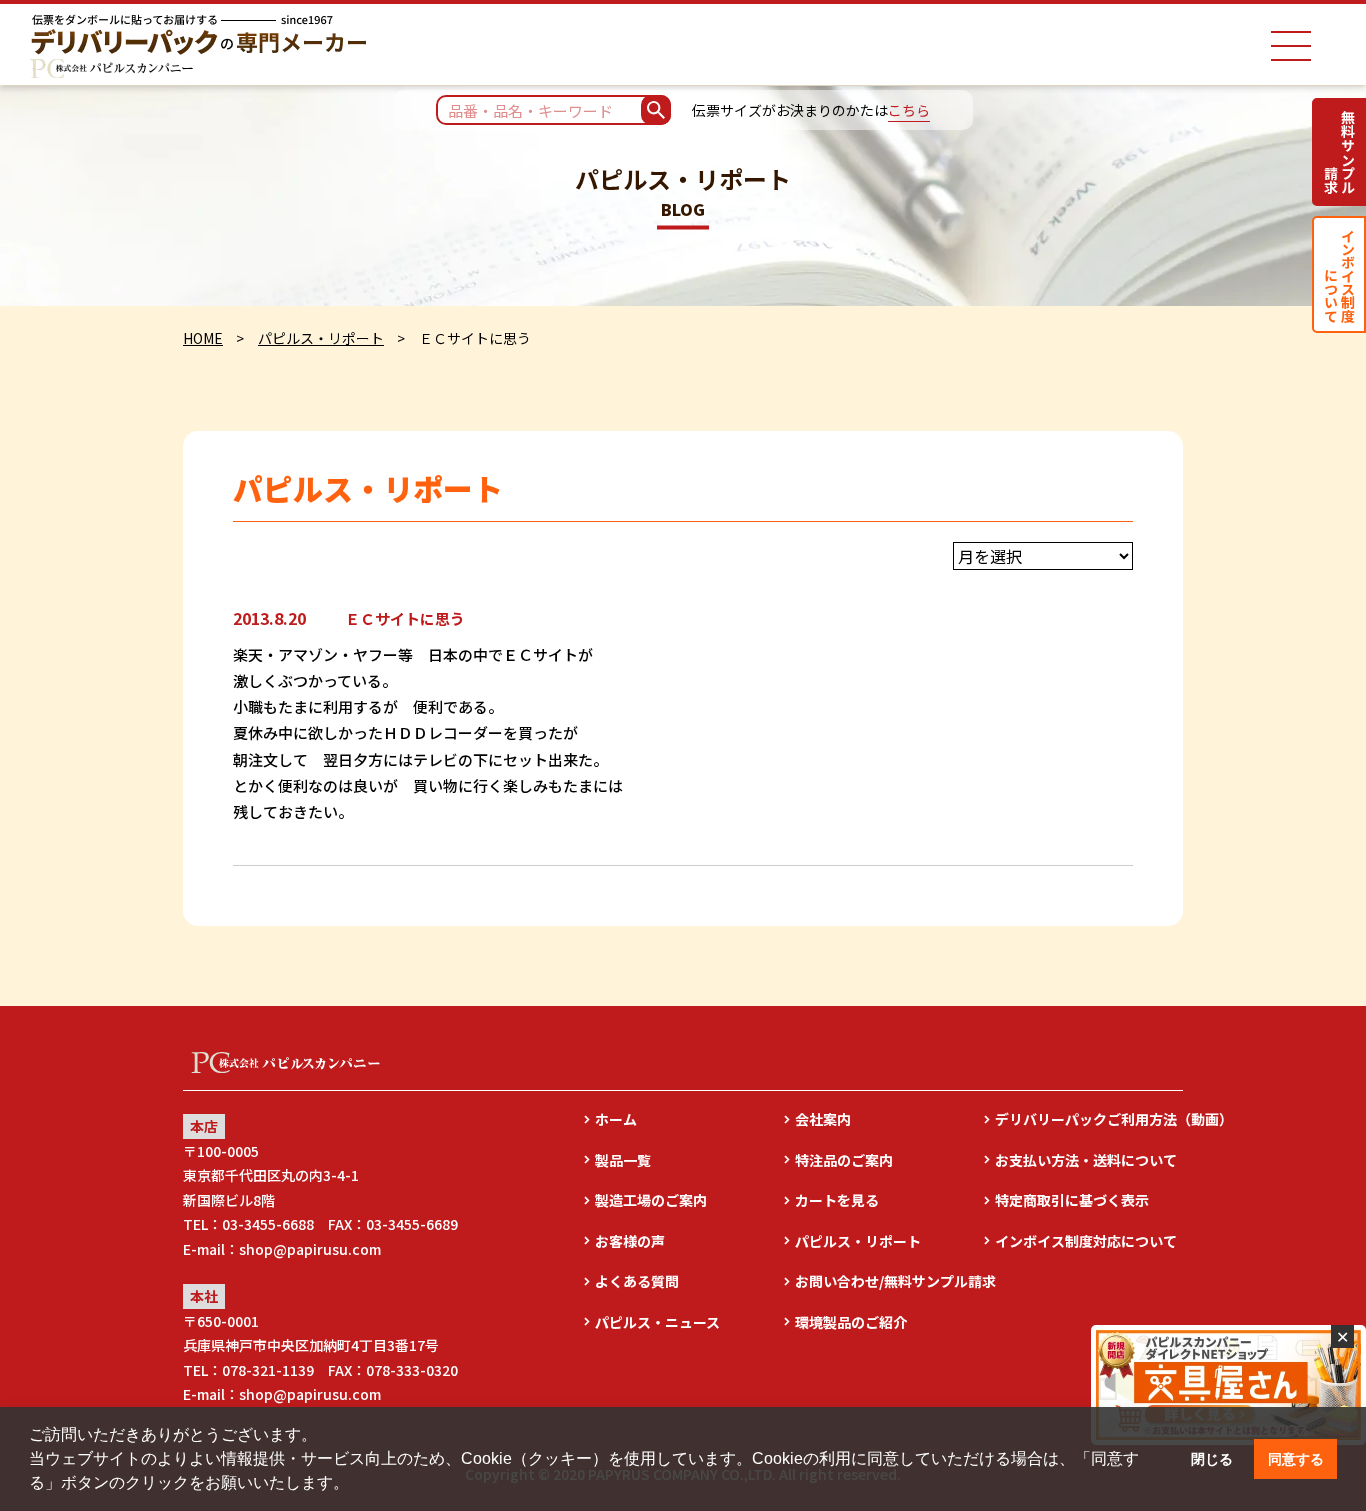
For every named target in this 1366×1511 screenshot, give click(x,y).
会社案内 (823, 1119)
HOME (203, 338)
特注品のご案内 (844, 1160)
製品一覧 (623, 1160)
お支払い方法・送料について (1086, 1160)
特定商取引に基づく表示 (1072, 1200)
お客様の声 (630, 1241)
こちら (909, 110)
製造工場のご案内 (651, 1200)
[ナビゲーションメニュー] (1291, 46)
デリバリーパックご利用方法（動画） (1089, 1119)
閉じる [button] (1212, 1459)
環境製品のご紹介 (851, 1322)
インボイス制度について (1339, 274)
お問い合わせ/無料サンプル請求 (889, 1281)
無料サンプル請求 (1339, 152)
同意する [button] (1296, 1459)
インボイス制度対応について (1086, 1241)
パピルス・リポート (321, 338)
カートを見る (837, 1200)
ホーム (616, 1119)
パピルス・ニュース (657, 1322)
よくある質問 (637, 1281)
